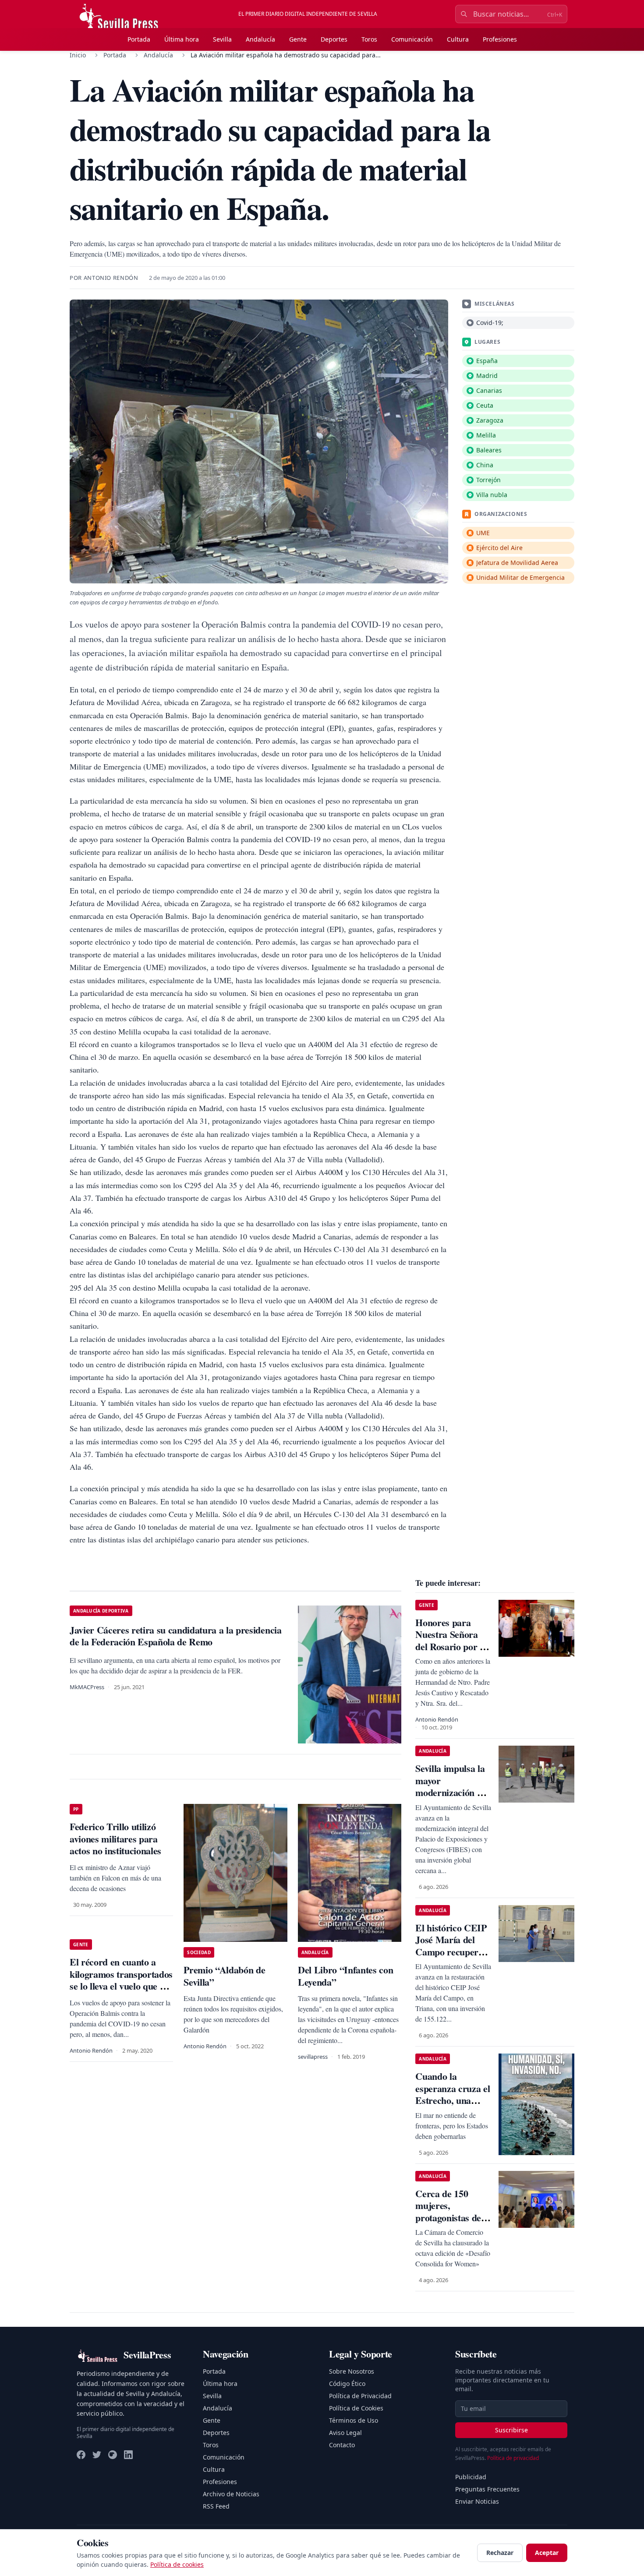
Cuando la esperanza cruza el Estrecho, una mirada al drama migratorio (453, 2100)
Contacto (342, 2445)
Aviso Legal (345, 2433)
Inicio (78, 55)
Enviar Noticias (477, 2501)
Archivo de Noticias (231, 2494)
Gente (298, 39)
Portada (139, 39)
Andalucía (260, 39)
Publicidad (471, 2477)
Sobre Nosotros (352, 2371)
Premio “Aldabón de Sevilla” (224, 1976)
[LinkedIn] (128, 2455)
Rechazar (500, 2553)
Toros (369, 39)
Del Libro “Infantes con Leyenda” (345, 1976)
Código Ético (347, 2384)
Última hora (182, 39)
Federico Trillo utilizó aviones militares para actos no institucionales (115, 1838)
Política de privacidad (513, 2458)
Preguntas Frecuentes (487, 2489)
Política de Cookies (356, 2408)
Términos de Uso (354, 2420)
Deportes (334, 39)
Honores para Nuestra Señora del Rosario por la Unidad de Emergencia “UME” (451, 1653)
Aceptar (547, 2553)
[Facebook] (81, 2455)
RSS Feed (216, 2506)
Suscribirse (511, 2430)
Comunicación (412, 39)
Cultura (458, 39)
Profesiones (500, 39)
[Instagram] (113, 2455)
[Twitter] (97, 2455)
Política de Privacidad (360, 2396)
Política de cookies (177, 2564)
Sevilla (222, 39)
